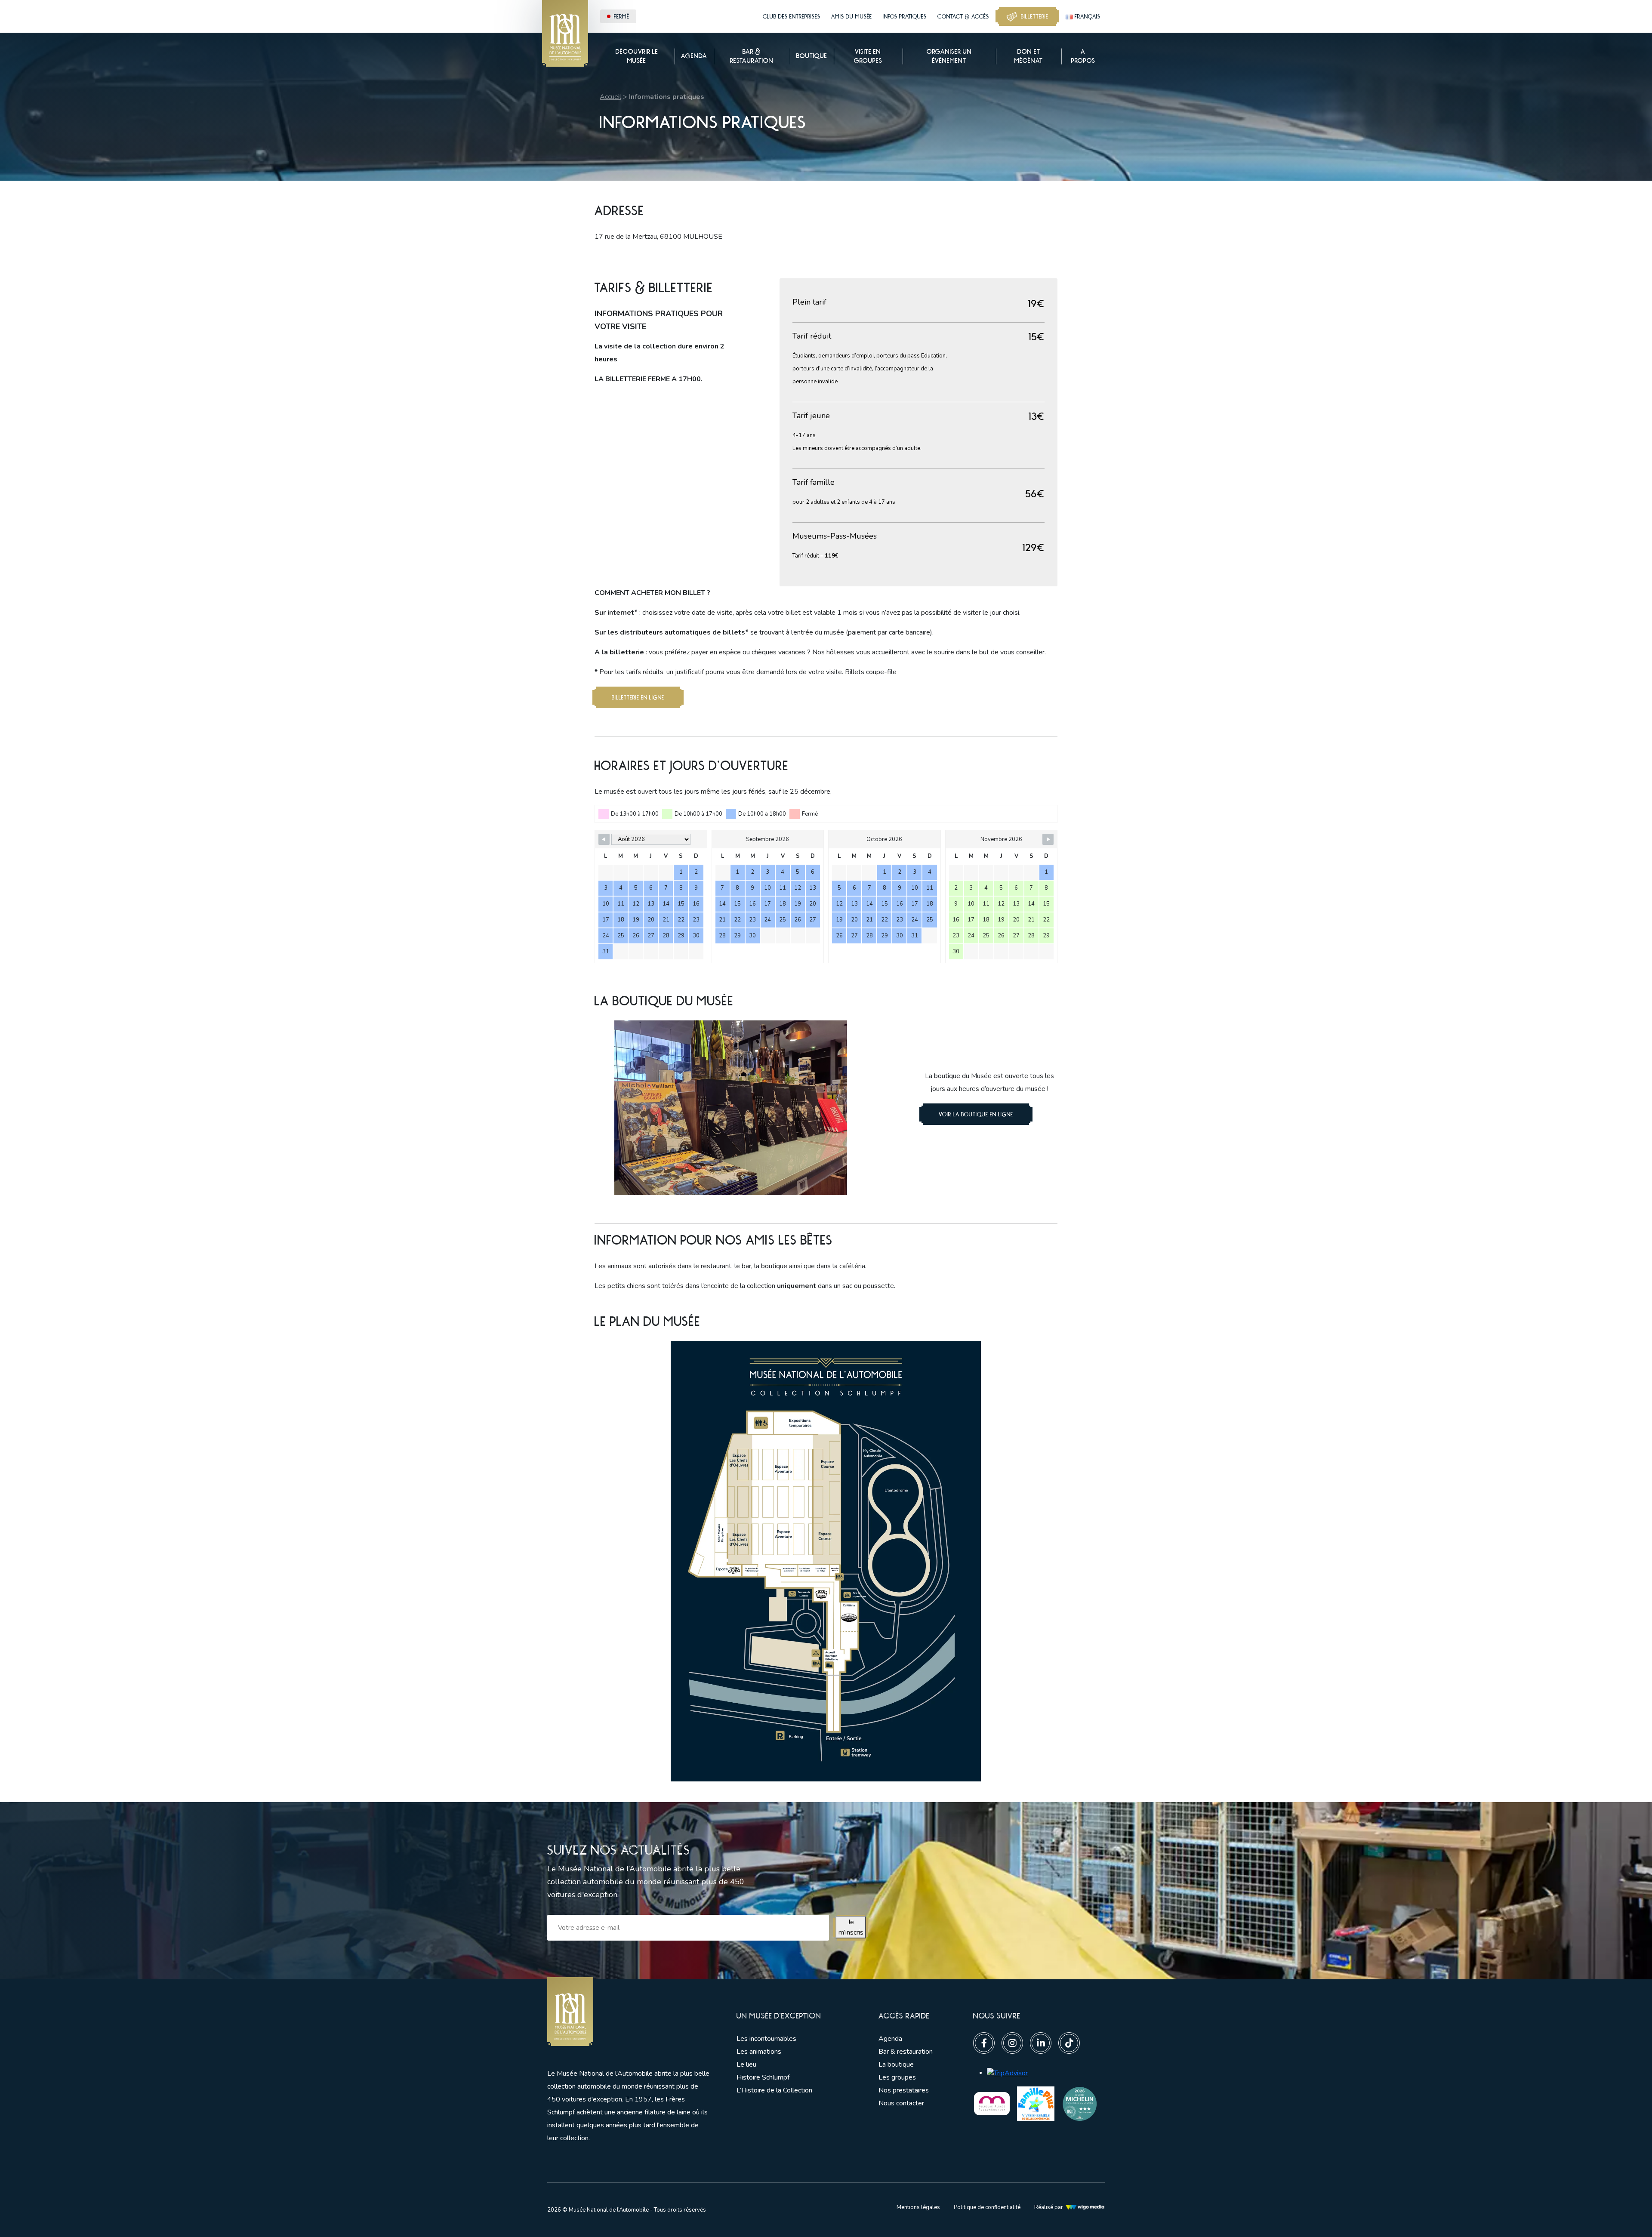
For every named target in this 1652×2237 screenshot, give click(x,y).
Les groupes (897, 2077)
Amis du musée (852, 16)
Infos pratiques (905, 16)
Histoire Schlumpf (763, 2077)
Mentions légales (918, 2207)
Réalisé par (1049, 2207)
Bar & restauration (906, 2052)
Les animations (759, 2052)
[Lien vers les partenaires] (992, 2103)
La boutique (896, 2064)
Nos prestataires (904, 2090)
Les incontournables (766, 2039)
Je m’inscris (851, 1927)
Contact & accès (963, 16)
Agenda (890, 2039)
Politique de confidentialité (987, 2207)
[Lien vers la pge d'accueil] (629, 2012)
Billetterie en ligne (638, 697)
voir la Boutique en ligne (976, 1114)
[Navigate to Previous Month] (604, 839)
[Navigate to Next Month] (1048, 839)
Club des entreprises (792, 16)
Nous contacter (901, 2103)
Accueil (610, 97)
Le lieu (746, 2064)
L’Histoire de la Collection (774, 2090)
